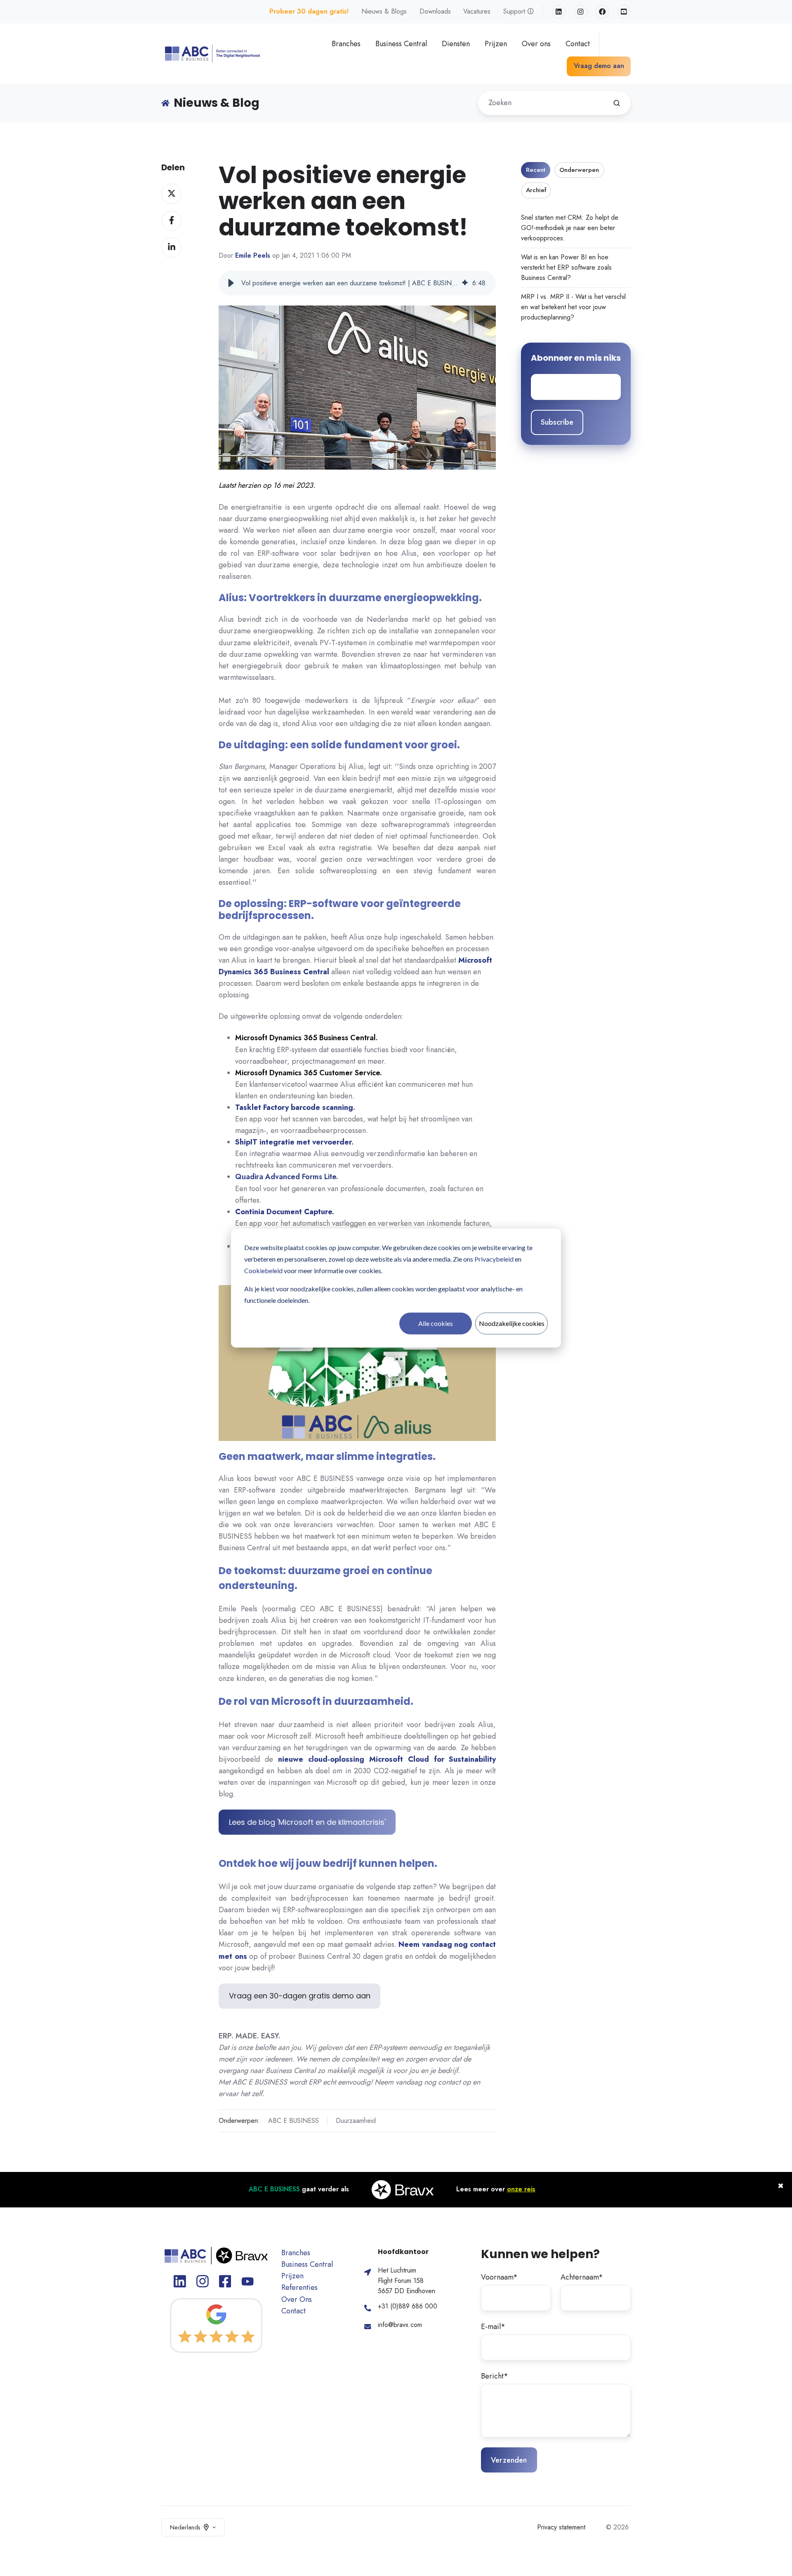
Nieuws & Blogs (384, 11)
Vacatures (477, 11)
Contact (578, 44)
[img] (465, 283)
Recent (536, 170)
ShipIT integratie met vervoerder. (294, 1142)
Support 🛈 (519, 11)
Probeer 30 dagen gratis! (309, 11)
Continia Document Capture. (285, 1212)
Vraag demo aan (599, 66)
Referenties (299, 2287)
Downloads (435, 11)
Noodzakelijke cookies (512, 1323)
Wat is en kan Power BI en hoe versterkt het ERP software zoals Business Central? (566, 267)
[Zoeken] (617, 103)
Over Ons (297, 2299)
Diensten (456, 44)
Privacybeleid (494, 1259)
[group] (357, 283)
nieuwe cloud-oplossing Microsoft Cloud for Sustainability (387, 1759)
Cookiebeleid (263, 1270)
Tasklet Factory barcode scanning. (295, 1107)
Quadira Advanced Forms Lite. (287, 1177)
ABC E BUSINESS (293, 2121)
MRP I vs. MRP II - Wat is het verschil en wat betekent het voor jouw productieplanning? (573, 307)
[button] (231, 283)
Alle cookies (436, 1323)
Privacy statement (561, 2527)
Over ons (536, 44)
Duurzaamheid (356, 2121)
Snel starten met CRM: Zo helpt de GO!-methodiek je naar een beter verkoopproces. (570, 228)
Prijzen (496, 44)
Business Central (401, 44)
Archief (536, 190)
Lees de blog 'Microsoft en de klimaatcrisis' (307, 1822)
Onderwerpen (579, 170)
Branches (346, 44)
